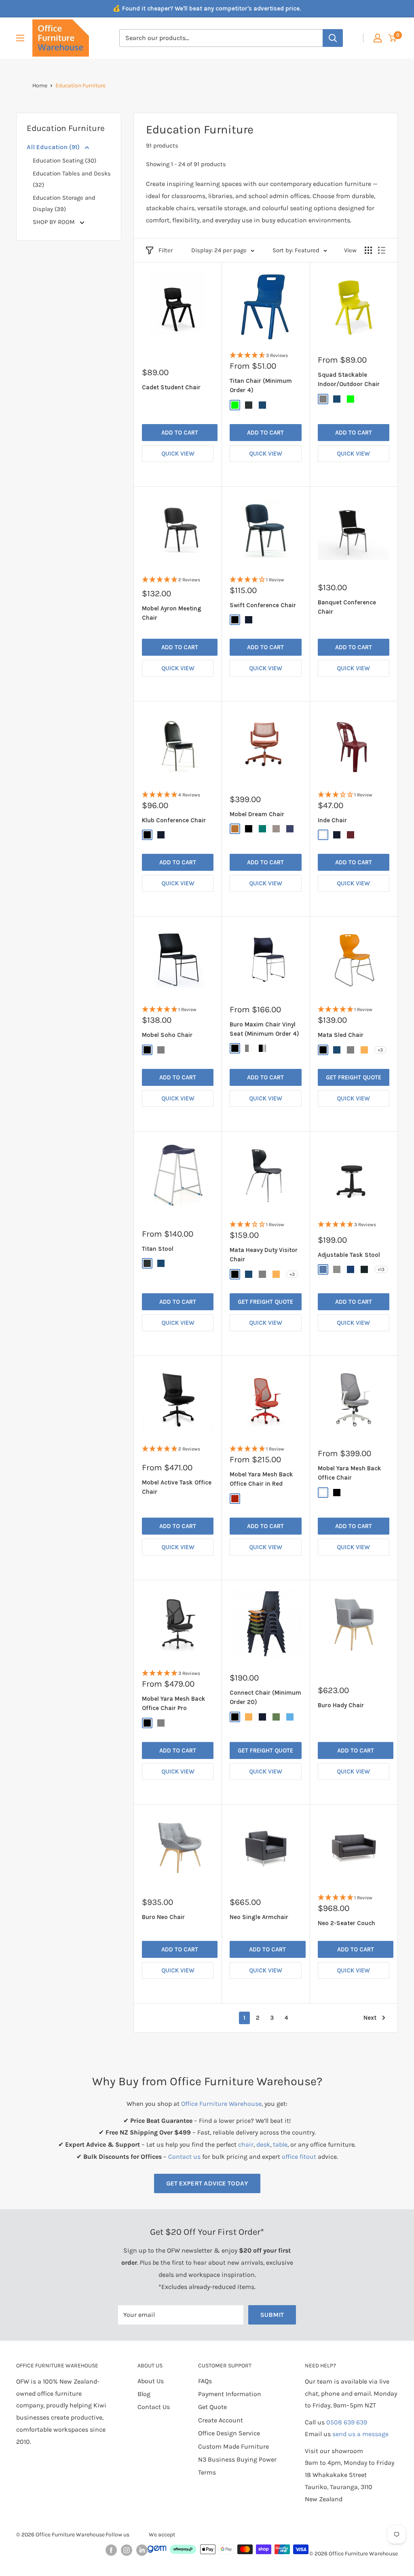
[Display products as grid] (368, 250)
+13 (381, 1269)
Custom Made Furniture (233, 2446)
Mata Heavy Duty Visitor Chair (264, 1255)
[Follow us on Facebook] (111, 2550)
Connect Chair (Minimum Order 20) (265, 1697)
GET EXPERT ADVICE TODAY (207, 2183)
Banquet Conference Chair (347, 607)
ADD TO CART (180, 433)
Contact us (184, 2157)
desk (263, 2144)
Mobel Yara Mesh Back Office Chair (350, 1473)
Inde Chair (332, 820)
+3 (380, 1050)
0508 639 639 (347, 2422)
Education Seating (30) (64, 160)
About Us (151, 2381)
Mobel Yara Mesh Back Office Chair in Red (261, 1479)
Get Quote (212, 2407)
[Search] (333, 38)
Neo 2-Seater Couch (346, 1923)
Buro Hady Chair (341, 1705)
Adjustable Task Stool (349, 1255)
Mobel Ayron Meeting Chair (172, 613)
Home (40, 86)
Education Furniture (80, 86)
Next (370, 2018)
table (280, 2144)
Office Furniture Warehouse (221, 2104)
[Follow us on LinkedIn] (142, 2550)
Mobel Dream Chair (257, 814)
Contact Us (154, 2407)
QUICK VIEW (178, 454)
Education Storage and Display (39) (64, 203)
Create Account (221, 2420)
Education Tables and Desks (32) (72, 179)
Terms (207, 2472)
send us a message (360, 2434)
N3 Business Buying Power (237, 2459)
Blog (144, 2394)
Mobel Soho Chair (167, 1035)
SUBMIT (272, 2315)
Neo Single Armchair (259, 1917)
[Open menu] (20, 38)
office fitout (299, 2157)
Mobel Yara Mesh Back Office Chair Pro (174, 1703)
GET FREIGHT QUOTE (354, 1077)
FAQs (205, 2381)
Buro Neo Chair (163, 1917)
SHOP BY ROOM (55, 222)
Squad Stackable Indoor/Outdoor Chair (349, 379)
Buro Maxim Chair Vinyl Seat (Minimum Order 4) (264, 1029)
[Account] (378, 38)
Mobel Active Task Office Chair (177, 1487)
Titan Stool (158, 1249)
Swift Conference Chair (263, 605)
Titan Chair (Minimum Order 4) (261, 385)
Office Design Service (229, 2433)
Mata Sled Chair (341, 1035)
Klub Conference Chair (174, 820)
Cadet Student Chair (171, 387)
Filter (166, 250)
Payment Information (230, 2394)
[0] (393, 38)
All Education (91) (54, 147)
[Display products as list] (382, 250)
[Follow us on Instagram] (127, 2550)
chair (246, 2144)
